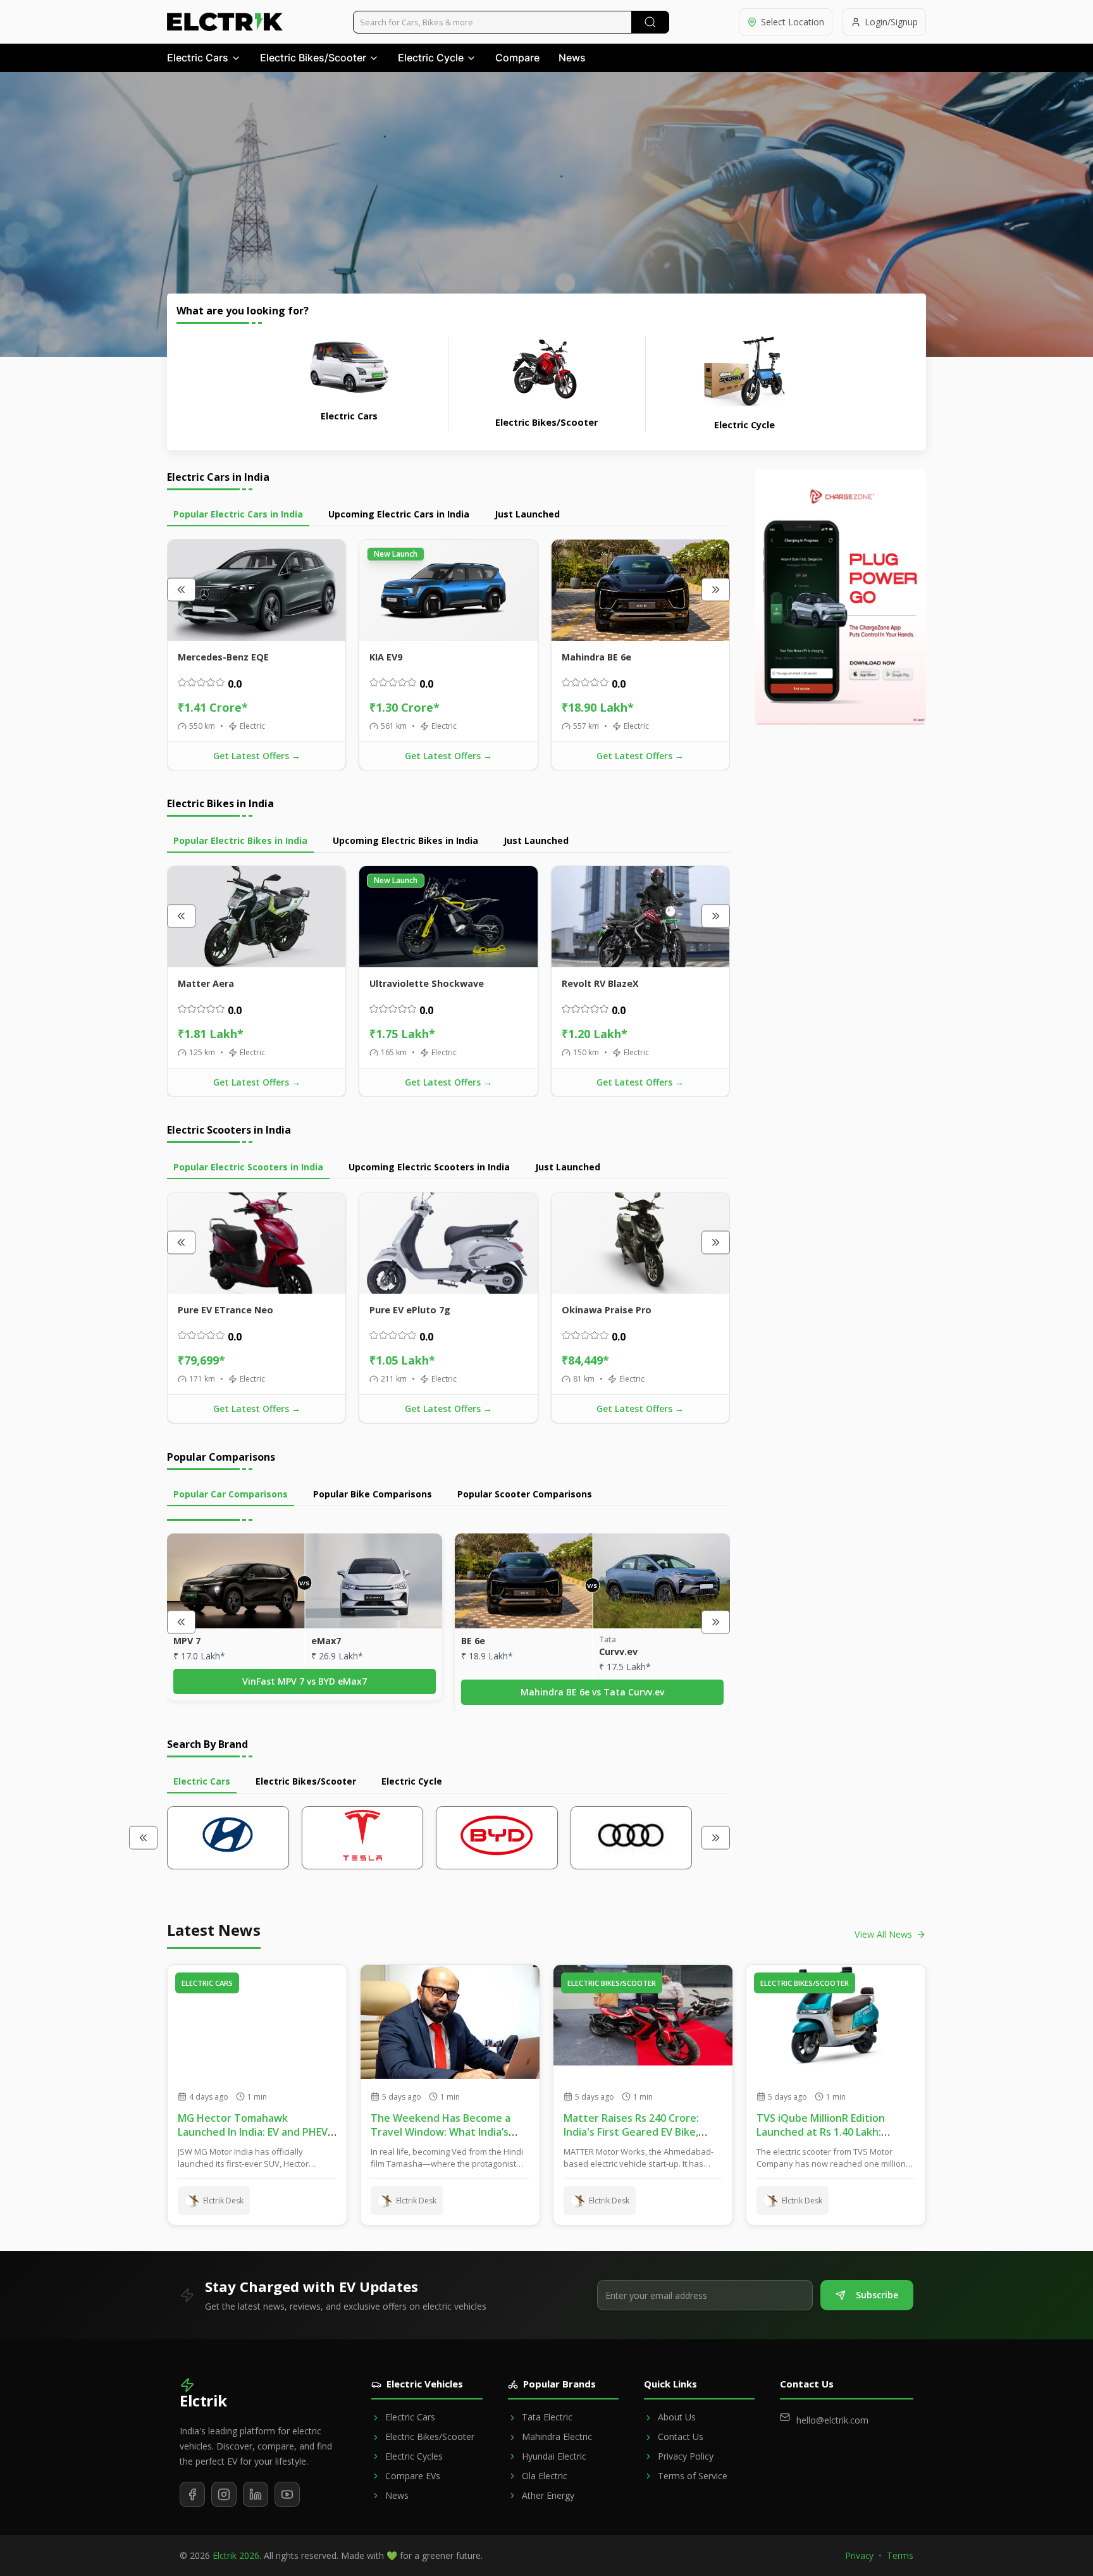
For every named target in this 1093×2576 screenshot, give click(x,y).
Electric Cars (198, 58)
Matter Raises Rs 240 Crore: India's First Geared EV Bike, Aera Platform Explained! (631, 2132)
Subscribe (877, 2295)
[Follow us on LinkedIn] (256, 2494)
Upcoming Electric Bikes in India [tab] (405, 840)
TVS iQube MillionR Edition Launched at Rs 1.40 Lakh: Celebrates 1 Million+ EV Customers (821, 2139)
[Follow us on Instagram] (224, 2494)
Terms (900, 2555)
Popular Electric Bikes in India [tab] (240, 840)
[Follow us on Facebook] (192, 2494)
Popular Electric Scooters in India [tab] (248, 1167)
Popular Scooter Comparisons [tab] (525, 1494)
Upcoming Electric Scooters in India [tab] (429, 1167)
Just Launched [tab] (527, 514)
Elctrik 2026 (236, 2555)
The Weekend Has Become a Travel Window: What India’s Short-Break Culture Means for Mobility (447, 2139)
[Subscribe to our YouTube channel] (287, 2494)
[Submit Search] (650, 22)
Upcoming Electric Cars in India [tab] (399, 514)
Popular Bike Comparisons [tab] (373, 1494)
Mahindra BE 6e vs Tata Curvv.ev (592, 1692)
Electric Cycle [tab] (412, 1781)
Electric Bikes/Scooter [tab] (306, 1781)
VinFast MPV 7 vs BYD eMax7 (305, 1681)
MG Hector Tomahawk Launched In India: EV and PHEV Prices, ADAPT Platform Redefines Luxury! (253, 2139)
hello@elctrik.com (832, 2420)
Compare (517, 58)
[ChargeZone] (841, 597)
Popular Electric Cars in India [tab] (238, 514)
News (572, 58)
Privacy (860, 2555)
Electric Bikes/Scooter (313, 58)
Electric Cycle (431, 58)
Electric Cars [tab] (202, 1781)
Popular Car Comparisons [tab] (231, 1494)
